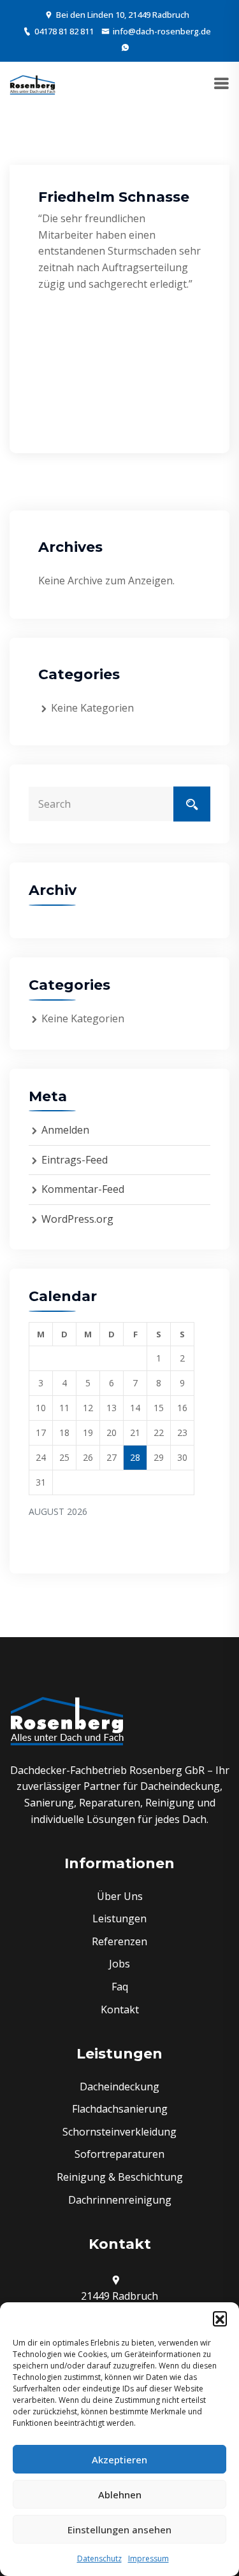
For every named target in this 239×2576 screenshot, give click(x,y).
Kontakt (120, 2009)
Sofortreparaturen (119, 2154)
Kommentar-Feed (83, 1189)
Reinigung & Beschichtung (120, 2177)
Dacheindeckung (119, 2087)
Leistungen (119, 1918)
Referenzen (119, 1941)
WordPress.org (77, 1219)
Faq (120, 1987)
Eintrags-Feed (75, 1160)
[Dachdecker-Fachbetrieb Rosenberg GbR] (33, 85)
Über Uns (120, 1896)
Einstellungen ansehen (119, 2530)
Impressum (148, 2558)
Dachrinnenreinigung (120, 2200)
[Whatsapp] (125, 47)
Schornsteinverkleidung (119, 2132)
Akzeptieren (119, 2460)
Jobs (119, 1964)
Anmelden (65, 1130)
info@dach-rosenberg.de (162, 31)
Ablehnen (120, 2495)
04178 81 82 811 (64, 31)
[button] (220, 2318)
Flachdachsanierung (120, 2109)
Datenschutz (99, 2558)
